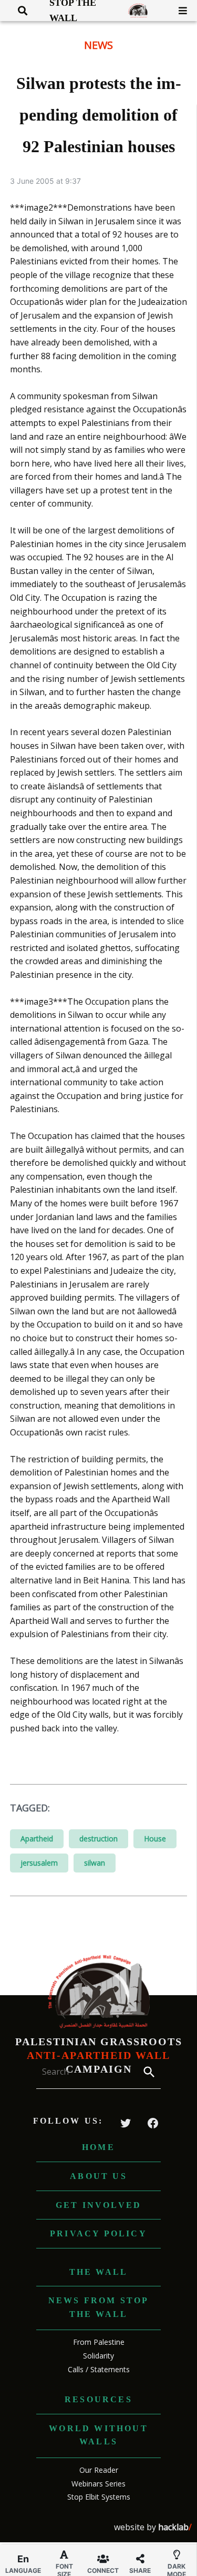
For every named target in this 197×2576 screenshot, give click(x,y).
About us (98, 2176)
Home (98, 2147)
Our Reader (99, 2470)
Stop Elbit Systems (99, 2497)
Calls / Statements (99, 2369)
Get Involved (98, 2205)
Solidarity (98, 2356)
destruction (98, 1839)
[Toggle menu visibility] (179, 11)
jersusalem (39, 1863)
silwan (95, 1863)
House (155, 1839)
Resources (98, 2399)
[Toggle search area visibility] (19, 11)
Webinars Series (98, 2484)
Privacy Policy (98, 2233)
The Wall (99, 2272)
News (98, 45)
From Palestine (99, 2342)
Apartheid (37, 1839)
